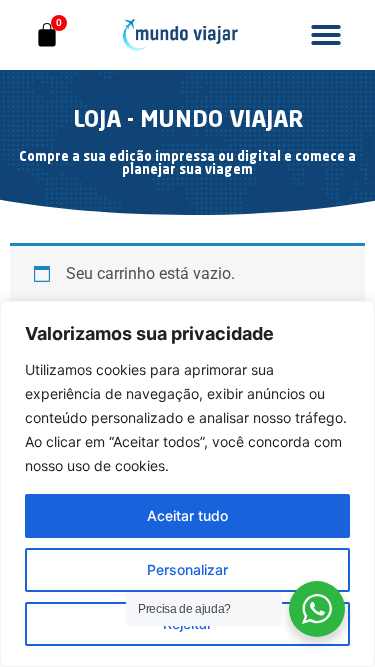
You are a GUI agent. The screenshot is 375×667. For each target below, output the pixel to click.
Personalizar (187, 569)
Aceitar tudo (187, 515)
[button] (326, 35)
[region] (187, 484)
